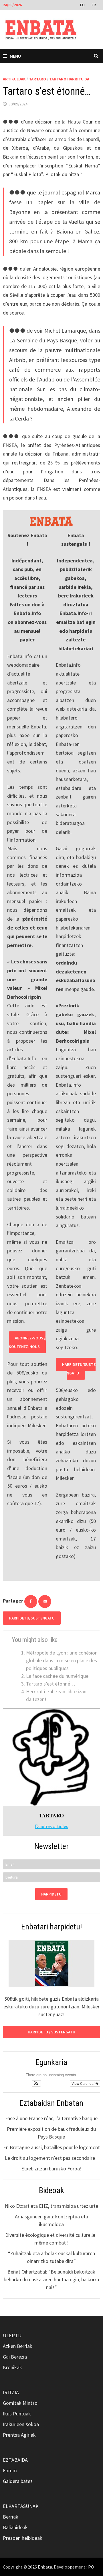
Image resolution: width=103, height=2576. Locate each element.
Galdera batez (18, 2481)
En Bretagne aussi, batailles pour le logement (51, 2147)
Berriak (11, 2517)
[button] (36, 2083)
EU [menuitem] (82, 5)
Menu (15, 56)
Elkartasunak (21, 2506)
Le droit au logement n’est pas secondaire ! (51, 2158)
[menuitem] (83, 5)
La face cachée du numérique (57, 1676)
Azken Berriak (18, 2346)
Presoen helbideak (23, 2538)
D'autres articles (51, 1826)
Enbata (45, 2567)
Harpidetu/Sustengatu (79, 1369)
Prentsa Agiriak (19, 2435)
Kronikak (12, 2367)
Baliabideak (15, 2527)
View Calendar (84, 2083)
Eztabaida (15, 2460)
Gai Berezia (15, 2357)
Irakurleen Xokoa (21, 2424)
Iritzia (11, 2392)
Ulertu (12, 2335)
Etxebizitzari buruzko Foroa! (51, 2169)
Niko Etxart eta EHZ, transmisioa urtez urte (51, 2206)
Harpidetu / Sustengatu (51, 2032)
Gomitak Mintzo (20, 2403)
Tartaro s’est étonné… (51, 1684)
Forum (10, 2470)
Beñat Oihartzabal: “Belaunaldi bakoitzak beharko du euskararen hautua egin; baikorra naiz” (51, 2279)
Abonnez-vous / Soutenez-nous (27, 1342)
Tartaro (37, 79)
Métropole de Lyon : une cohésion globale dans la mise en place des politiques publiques (62, 1660)
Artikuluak (14, 79)
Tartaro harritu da (69, 79)
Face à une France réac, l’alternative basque (51, 2118)
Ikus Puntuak (17, 2414)
